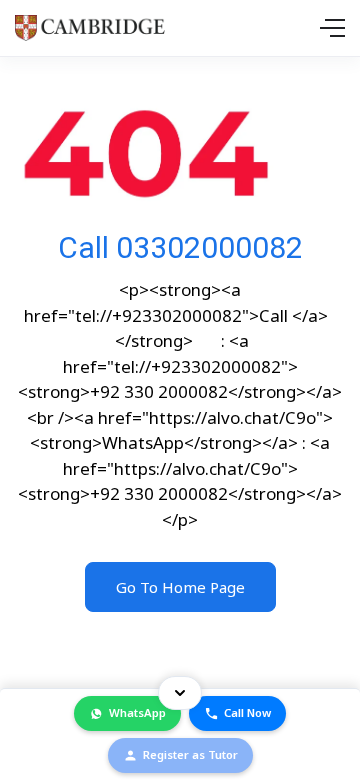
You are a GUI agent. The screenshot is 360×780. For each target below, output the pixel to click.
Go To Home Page (180, 587)
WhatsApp (137, 712)
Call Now (247, 712)
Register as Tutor (190, 754)
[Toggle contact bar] (180, 693)
